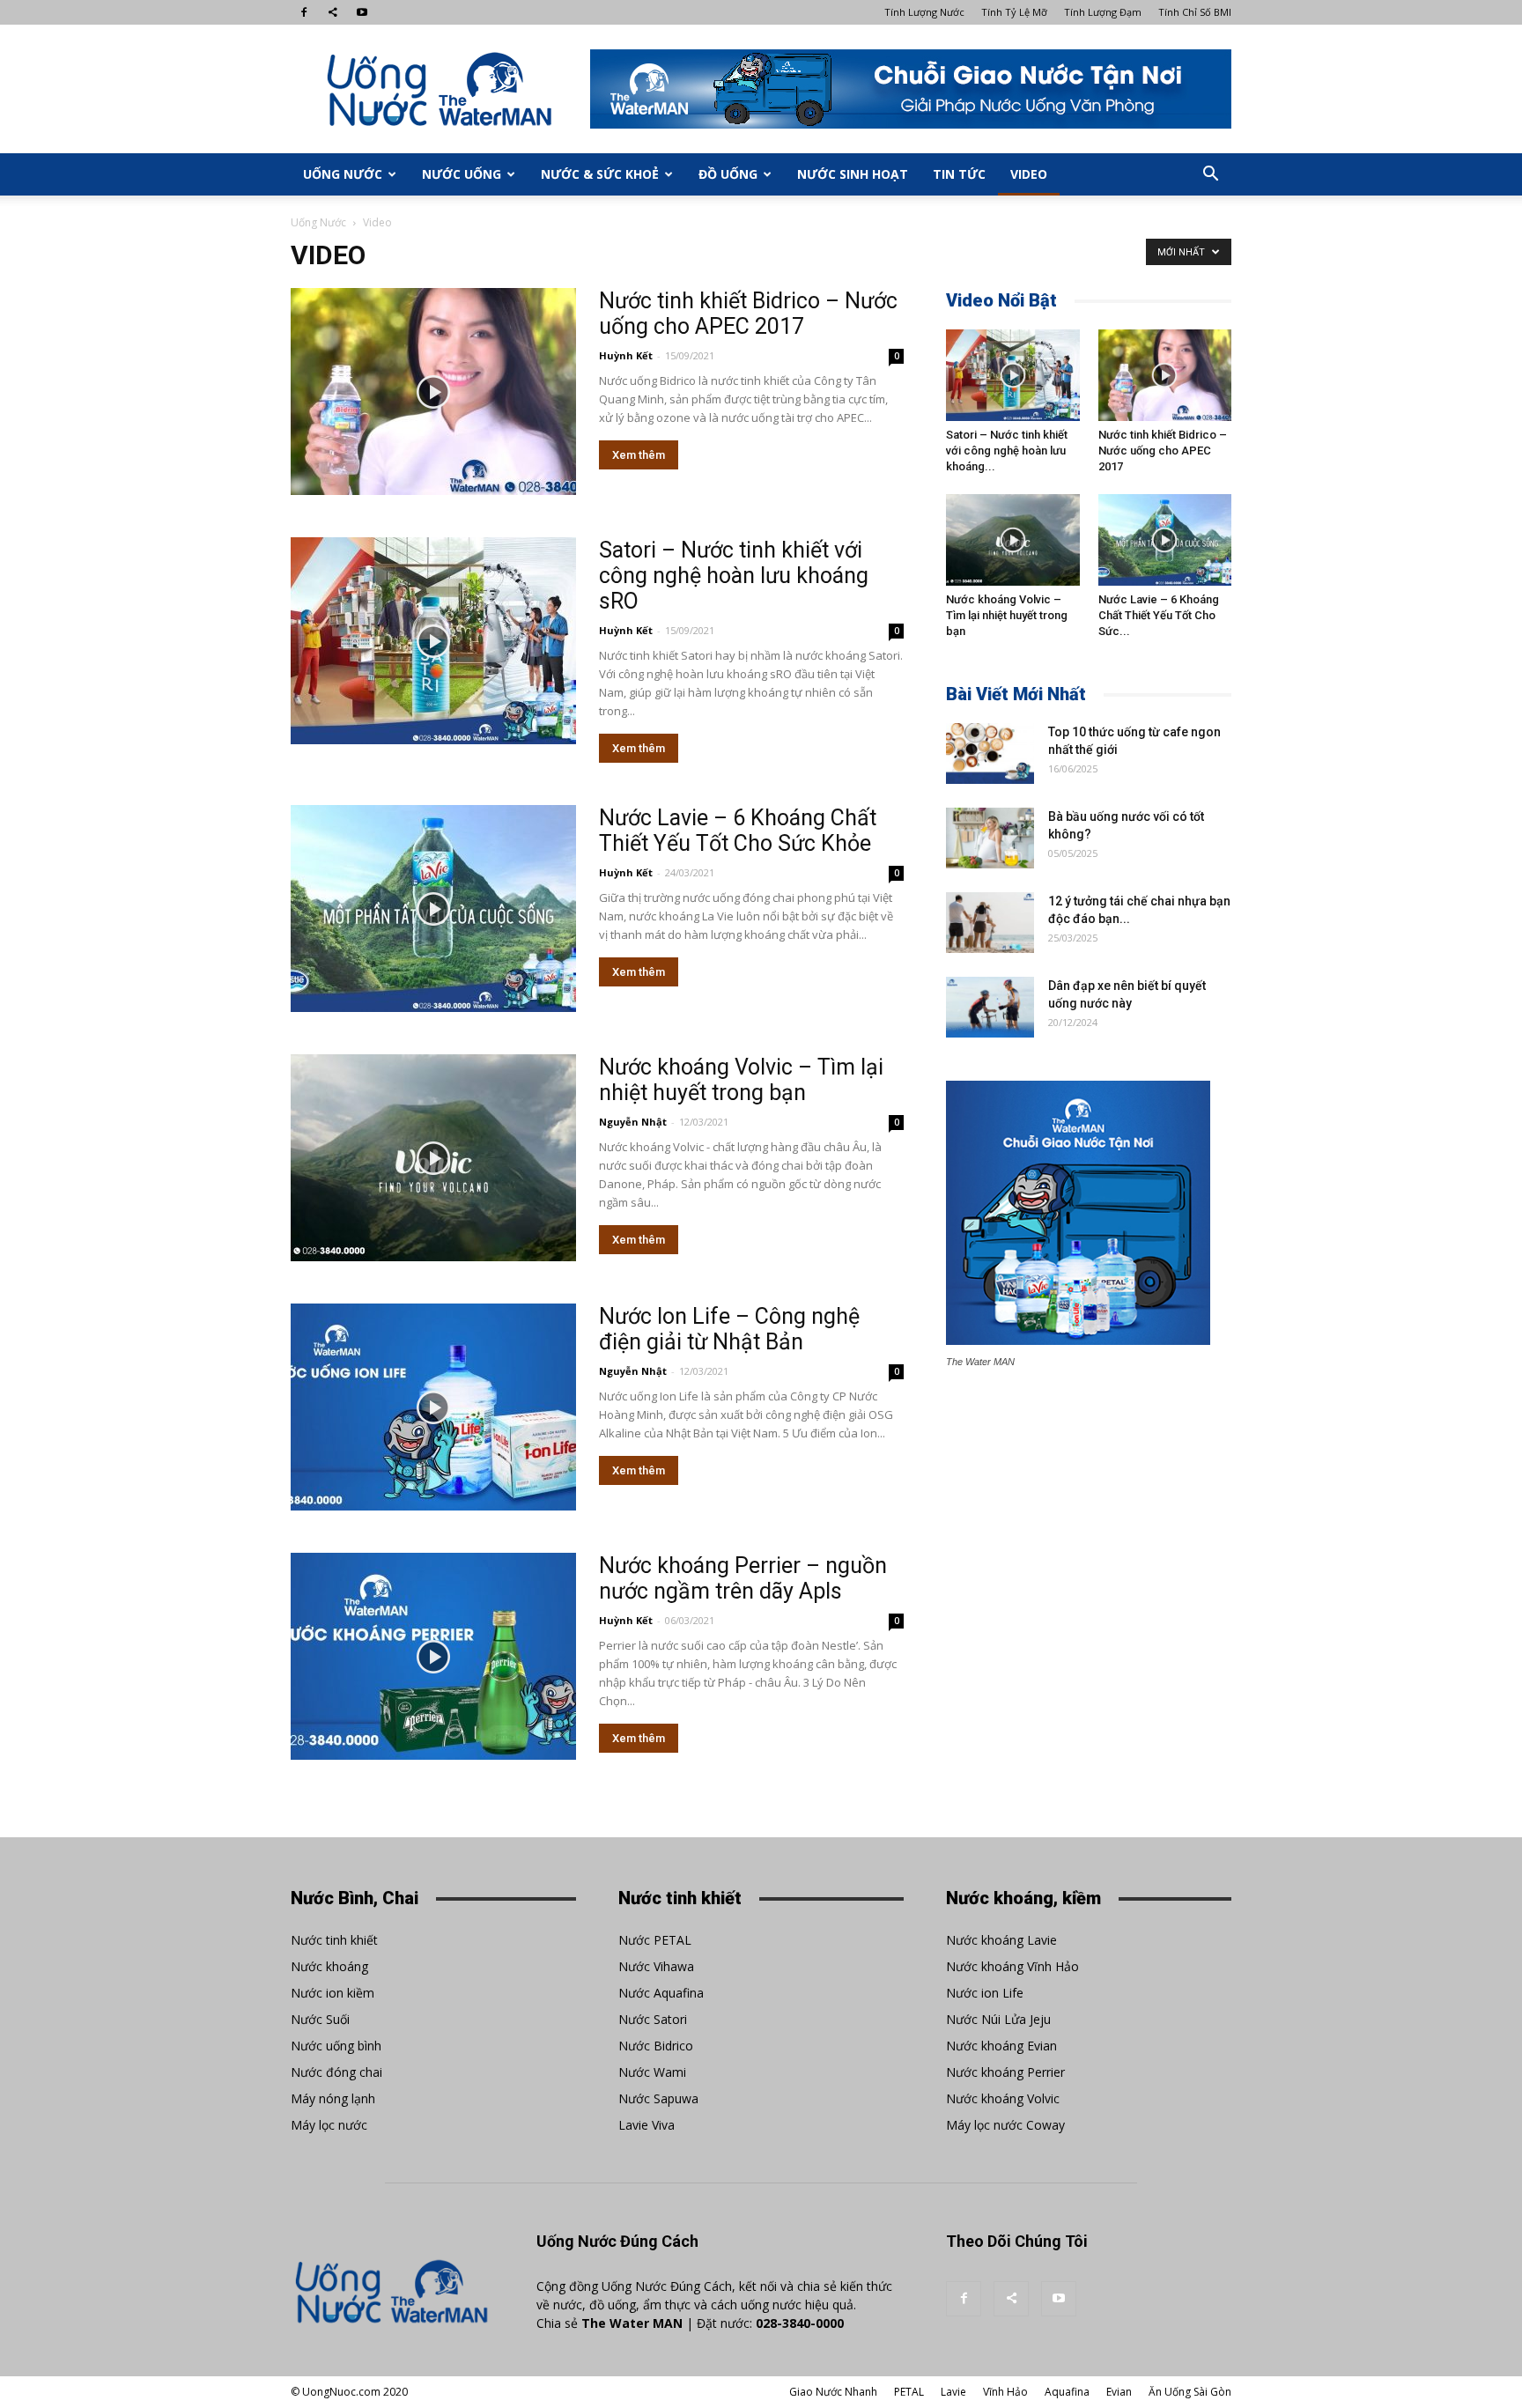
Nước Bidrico (656, 2046)
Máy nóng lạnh (333, 2098)
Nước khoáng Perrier (1005, 2072)
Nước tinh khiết (334, 1940)
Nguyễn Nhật (633, 1122)
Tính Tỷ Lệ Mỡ (1014, 12)
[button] (1210, 174)
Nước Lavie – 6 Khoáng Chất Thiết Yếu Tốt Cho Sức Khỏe (738, 831)
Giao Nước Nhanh (833, 2392)
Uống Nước (343, 174)
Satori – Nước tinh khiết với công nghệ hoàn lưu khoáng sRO (734, 576)
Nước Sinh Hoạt (853, 174)
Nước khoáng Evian (1001, 2046)
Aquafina (1067, 2392)
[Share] (333, 12)
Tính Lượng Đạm (1103, 12)
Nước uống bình (336, 2046)
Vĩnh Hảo (1005, 2392)
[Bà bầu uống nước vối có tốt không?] (990, 838)
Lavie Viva (646, 2125)
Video (1029, 174)
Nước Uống (462, 174)
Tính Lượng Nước (924, 12)
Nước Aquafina (661, 1993)
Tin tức (959, 174)
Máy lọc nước (329, 2125)
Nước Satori (653, 2019)
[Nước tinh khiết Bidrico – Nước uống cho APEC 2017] (433, 391)
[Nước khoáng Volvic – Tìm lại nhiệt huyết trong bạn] (433, 1158)
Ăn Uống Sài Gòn (1190, 2392)
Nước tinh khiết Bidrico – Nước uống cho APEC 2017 (748, 314)
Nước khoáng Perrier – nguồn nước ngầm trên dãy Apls (743, 1578)
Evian (1119, 2392)
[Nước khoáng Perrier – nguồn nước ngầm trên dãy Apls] (433, 1656)
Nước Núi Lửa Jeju (998, 2019)
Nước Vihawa (656, 1966)
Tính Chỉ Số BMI (1195, 12)
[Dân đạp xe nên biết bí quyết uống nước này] (990, 1007)
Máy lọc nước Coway (1005, 2125)
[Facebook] (304, 12)
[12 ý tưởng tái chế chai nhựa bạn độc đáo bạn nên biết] (990, 923)
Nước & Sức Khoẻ (600, 174)
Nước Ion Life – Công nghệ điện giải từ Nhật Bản (729, 1329)
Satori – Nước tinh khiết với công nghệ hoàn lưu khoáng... (1007, 451)
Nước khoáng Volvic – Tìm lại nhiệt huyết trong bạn (741, 1080)
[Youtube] (362, 12)
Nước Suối (320, 2019)
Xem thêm (639, 455)
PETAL (909, 2392)
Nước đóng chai (336, 2072)
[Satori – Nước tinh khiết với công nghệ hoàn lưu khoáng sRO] (433, 641)
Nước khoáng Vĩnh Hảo (1012, 1966)
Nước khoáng (329, 1966)
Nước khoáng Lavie (1001, 1940)
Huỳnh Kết (626, 355)
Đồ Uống (728, 174)
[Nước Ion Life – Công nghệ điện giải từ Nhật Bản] (433, 1407)
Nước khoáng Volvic (1003, 2098)
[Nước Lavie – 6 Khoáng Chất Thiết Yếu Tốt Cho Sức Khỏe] (433, 909)
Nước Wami (652, 2072)
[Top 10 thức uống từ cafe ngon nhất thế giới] (990, 753)
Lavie (953, 2392)
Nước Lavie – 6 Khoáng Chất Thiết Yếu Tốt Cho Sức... (1159, 615)
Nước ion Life (985, 1993)
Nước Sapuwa (658, 2098)
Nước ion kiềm (332, 1993)
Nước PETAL (655, 1940)
